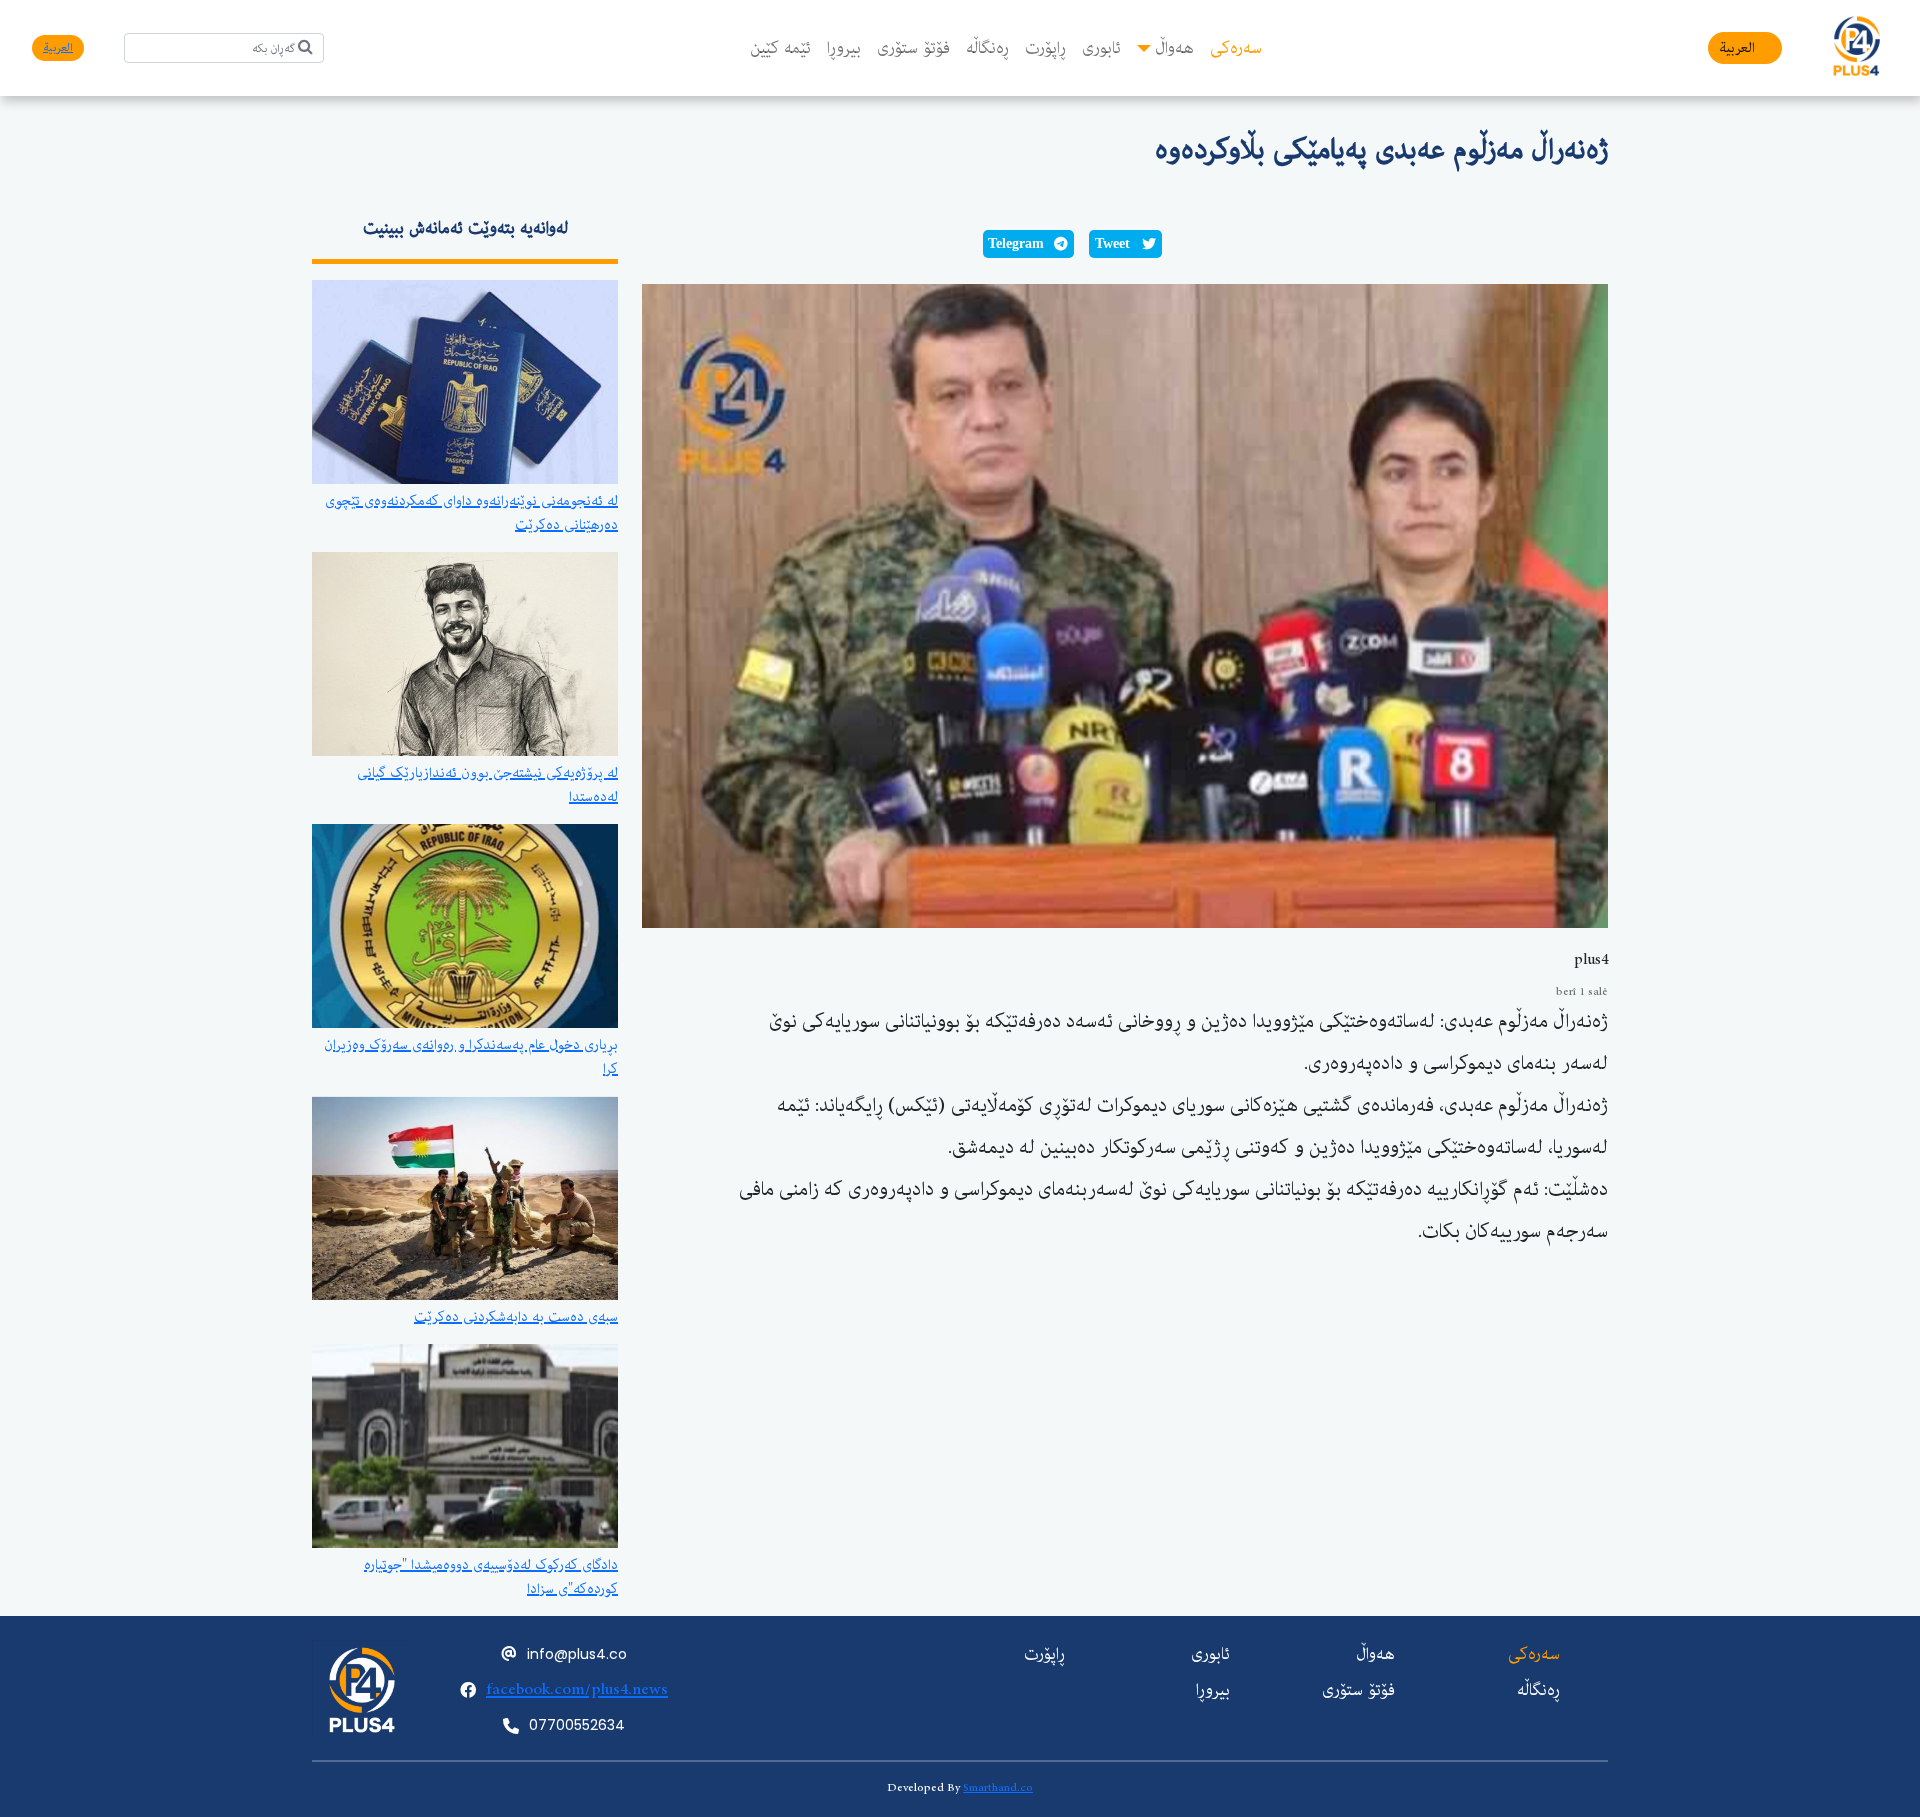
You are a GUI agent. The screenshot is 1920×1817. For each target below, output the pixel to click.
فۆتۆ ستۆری (913, 48)
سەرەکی (1236, 48)
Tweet (1112, 243)
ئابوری (1101, 48)
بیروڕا (844, 48)
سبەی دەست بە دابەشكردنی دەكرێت (516, 1317)
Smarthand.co (998, 1787)
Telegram (1016, 243)
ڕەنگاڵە (987, 48)
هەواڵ (1174, 48)
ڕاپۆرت (1045, 48)
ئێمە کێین (780, 48)
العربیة (1737, 48)
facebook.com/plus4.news (577, 1689)
